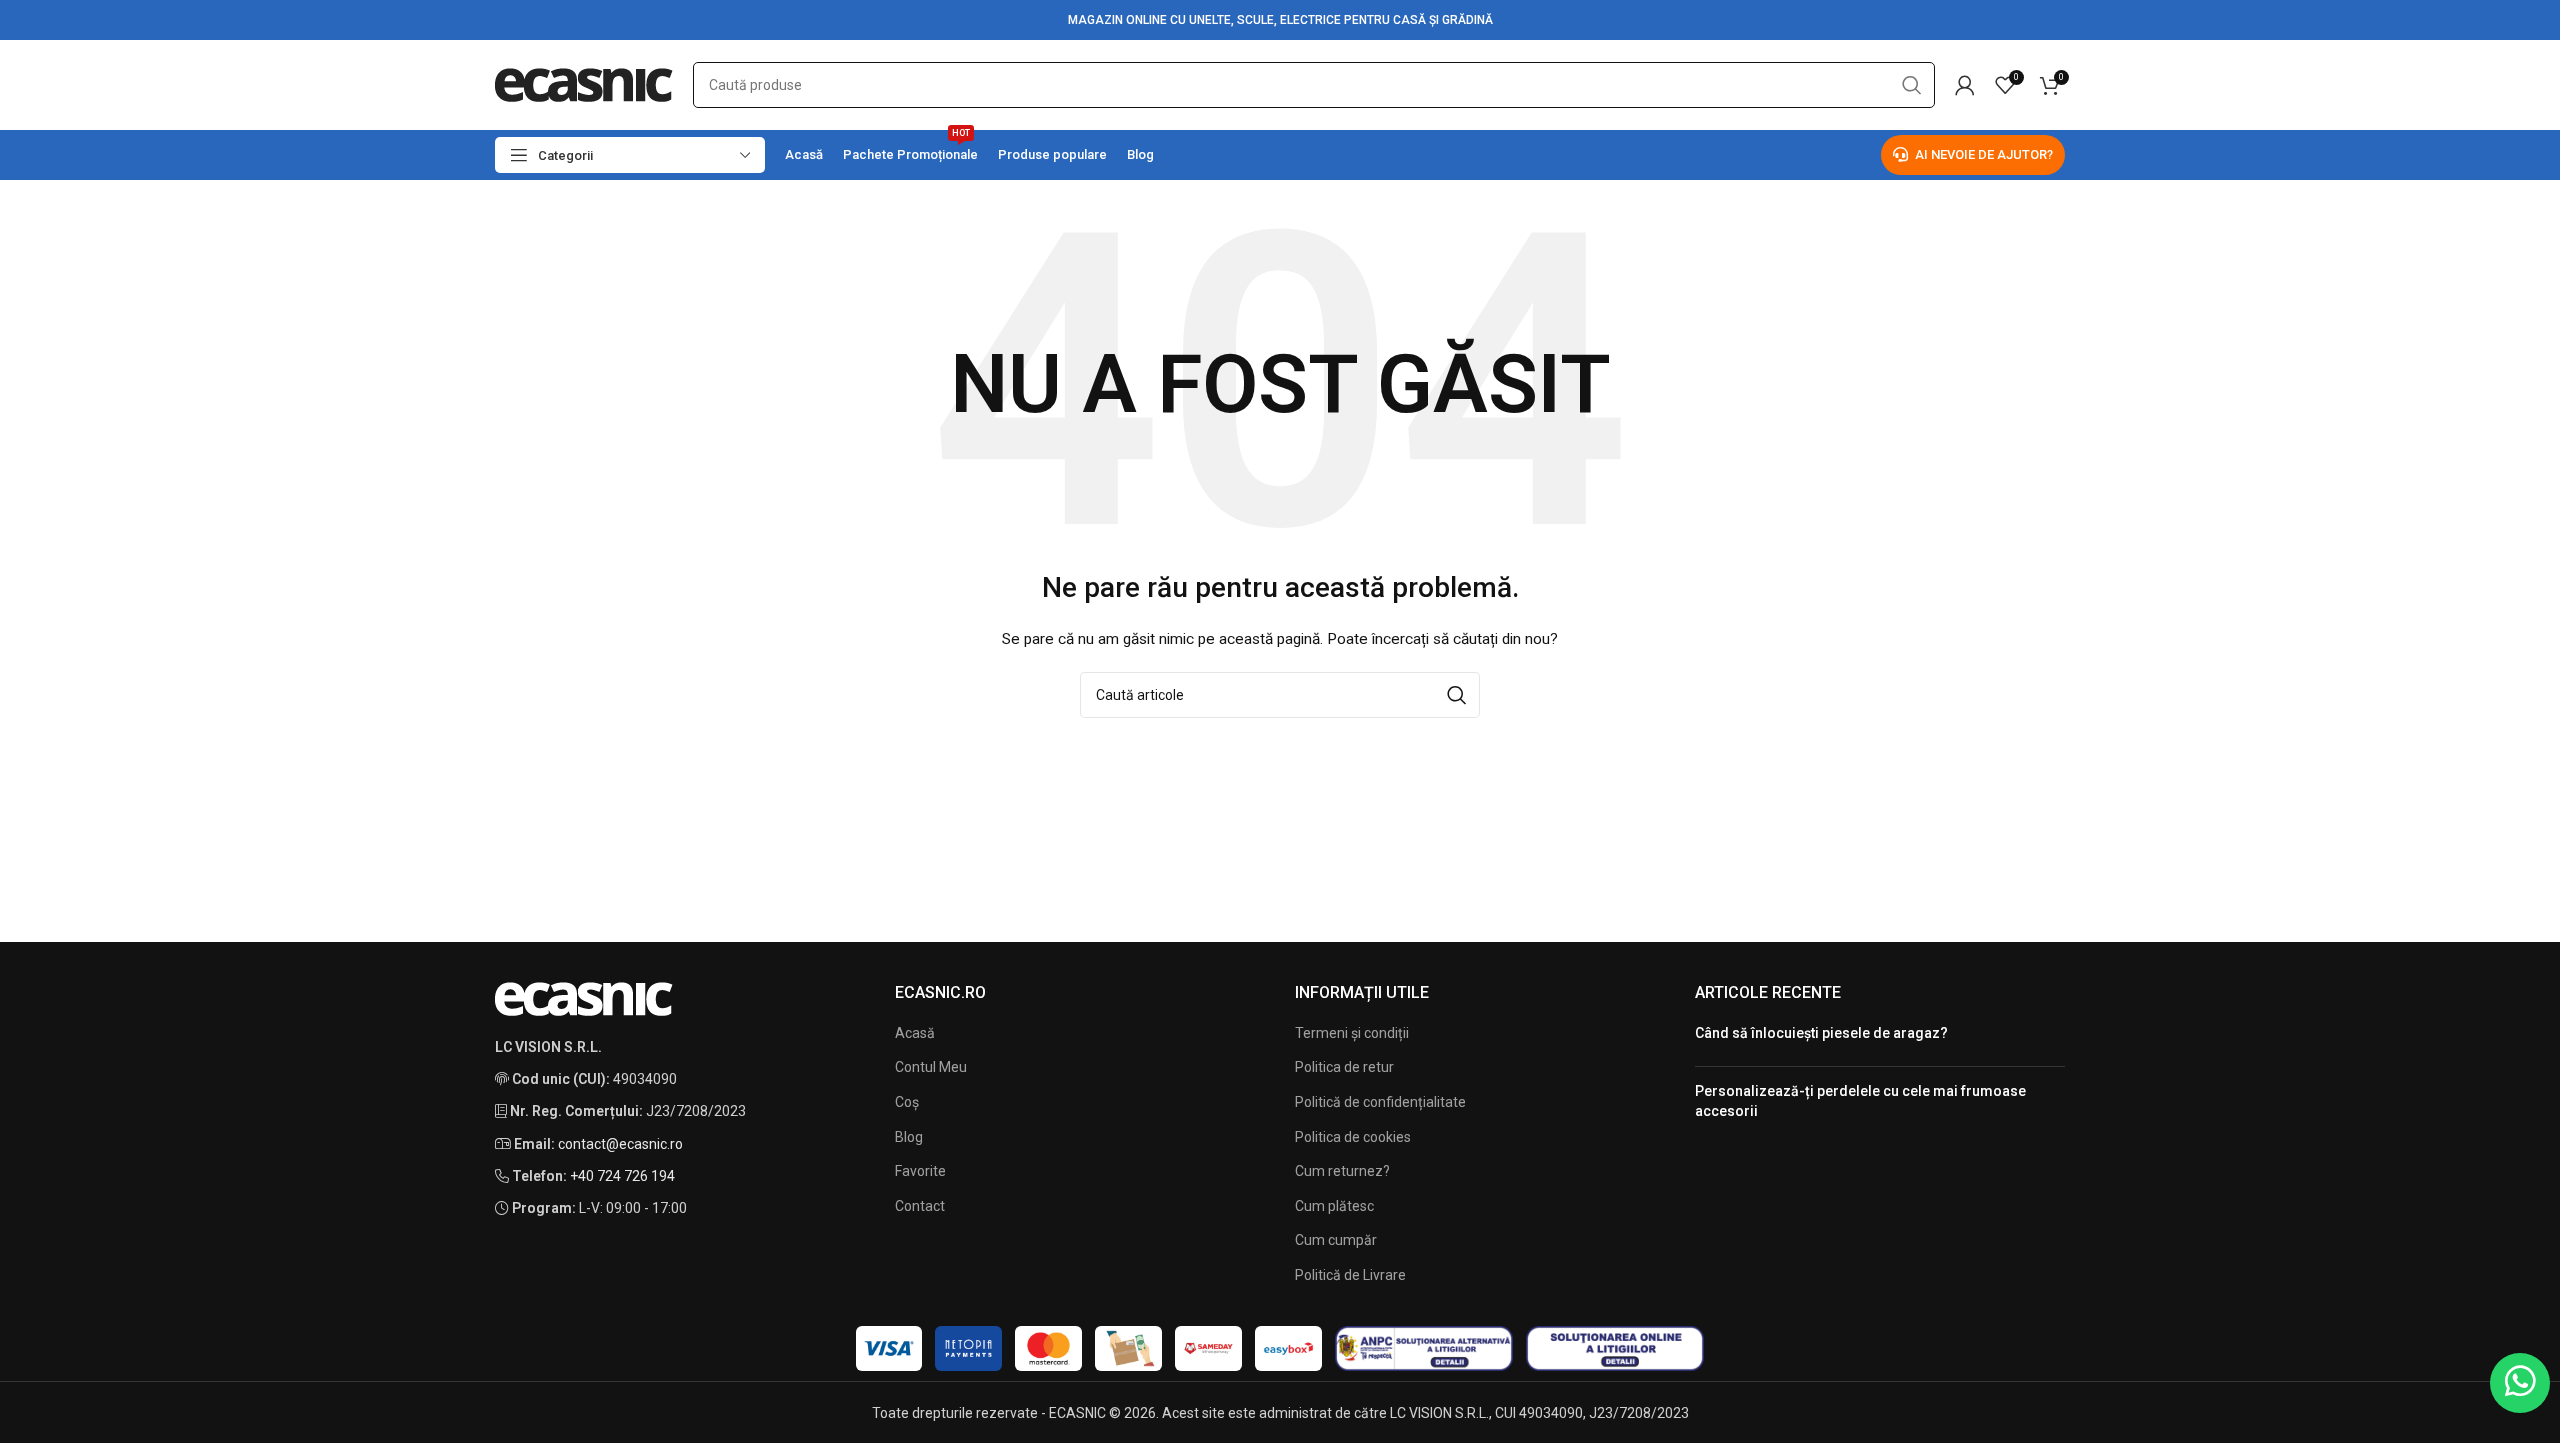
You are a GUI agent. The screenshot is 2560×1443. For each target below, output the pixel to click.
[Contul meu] (1965, 85)
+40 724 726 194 (622, 1176)
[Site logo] (584, 84)
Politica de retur (1344, 1067)
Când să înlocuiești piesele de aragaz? (1821, 1033)
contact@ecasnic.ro (620, 1144)
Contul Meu (931, 1067)
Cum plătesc (1334, 1206)
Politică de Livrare (1350, 1275)
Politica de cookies (1353, 1137)
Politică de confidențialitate (1380, 1102)
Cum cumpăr (1336, 1240)
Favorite (920, 1171)
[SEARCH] (1912, 85)
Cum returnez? (1342, 1171)
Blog (909, 1137)
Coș (907, 1102)
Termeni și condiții (1352, 1033)
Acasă (915, 1033)
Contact (920, 1206)
